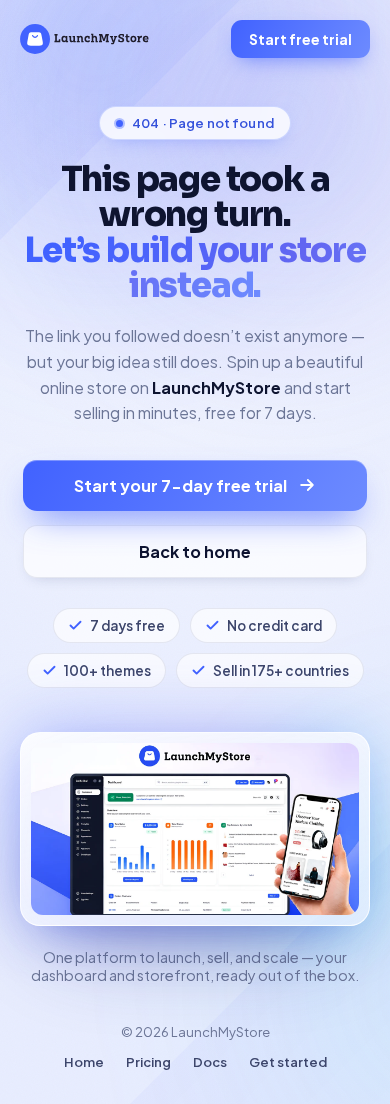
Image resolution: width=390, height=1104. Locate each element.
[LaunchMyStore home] (84, 39)
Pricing (148, 1062)
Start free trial (300, 39)
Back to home (195, 551)
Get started (288, 1062)
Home (84, 1062)
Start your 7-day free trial (180, 485)
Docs (210, 1062)
